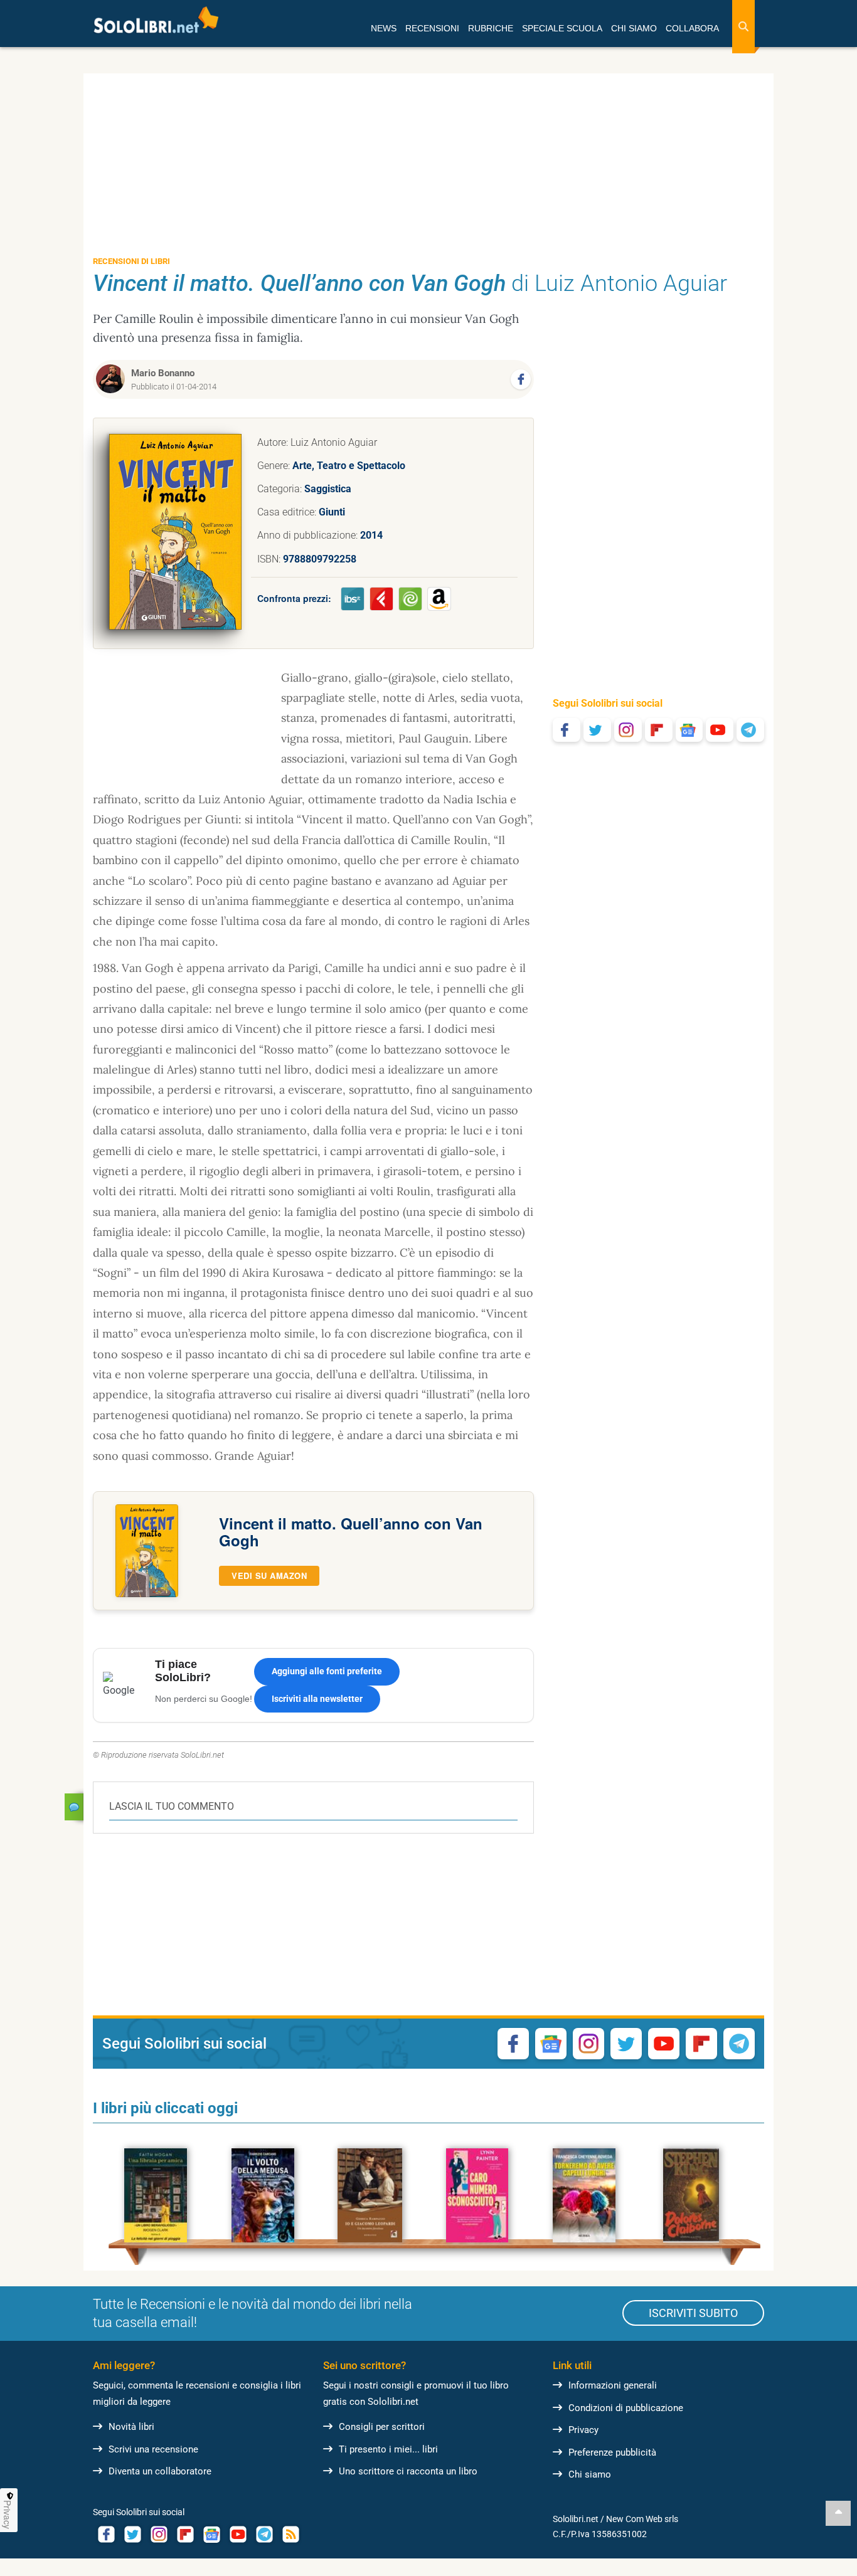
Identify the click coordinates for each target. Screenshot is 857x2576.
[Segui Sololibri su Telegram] (750, 730)
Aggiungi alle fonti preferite (327, 1671)
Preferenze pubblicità (612, 2452)
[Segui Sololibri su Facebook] (567, 730)
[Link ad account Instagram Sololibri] (159, 2534)
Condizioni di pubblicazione (626, 2408)
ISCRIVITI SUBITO (693, 2313)
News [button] (384, 28)
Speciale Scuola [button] (562, 28)
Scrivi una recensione (153, 2449)
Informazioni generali (613, 2385)
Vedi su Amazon (269, 1576)
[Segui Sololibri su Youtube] (720, 730)
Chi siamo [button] (634, 28)
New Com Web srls (642, 2519)
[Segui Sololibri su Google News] (689, 730)
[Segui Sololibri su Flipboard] (659, 730)
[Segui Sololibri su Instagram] (628, 730)
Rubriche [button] (491, 28)
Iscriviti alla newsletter (317, 1699)
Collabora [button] (692, 28)
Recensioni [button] (432, 28)
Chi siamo (590, 2474)
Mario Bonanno (163, 373)
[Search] (743, 27)
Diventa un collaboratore (160, 2471)
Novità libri (131, 2427)
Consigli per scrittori (382, 2427)
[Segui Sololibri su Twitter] (597, 730)
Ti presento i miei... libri (388, 2449)
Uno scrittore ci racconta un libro (408, 2471)
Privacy (583, 2430)
